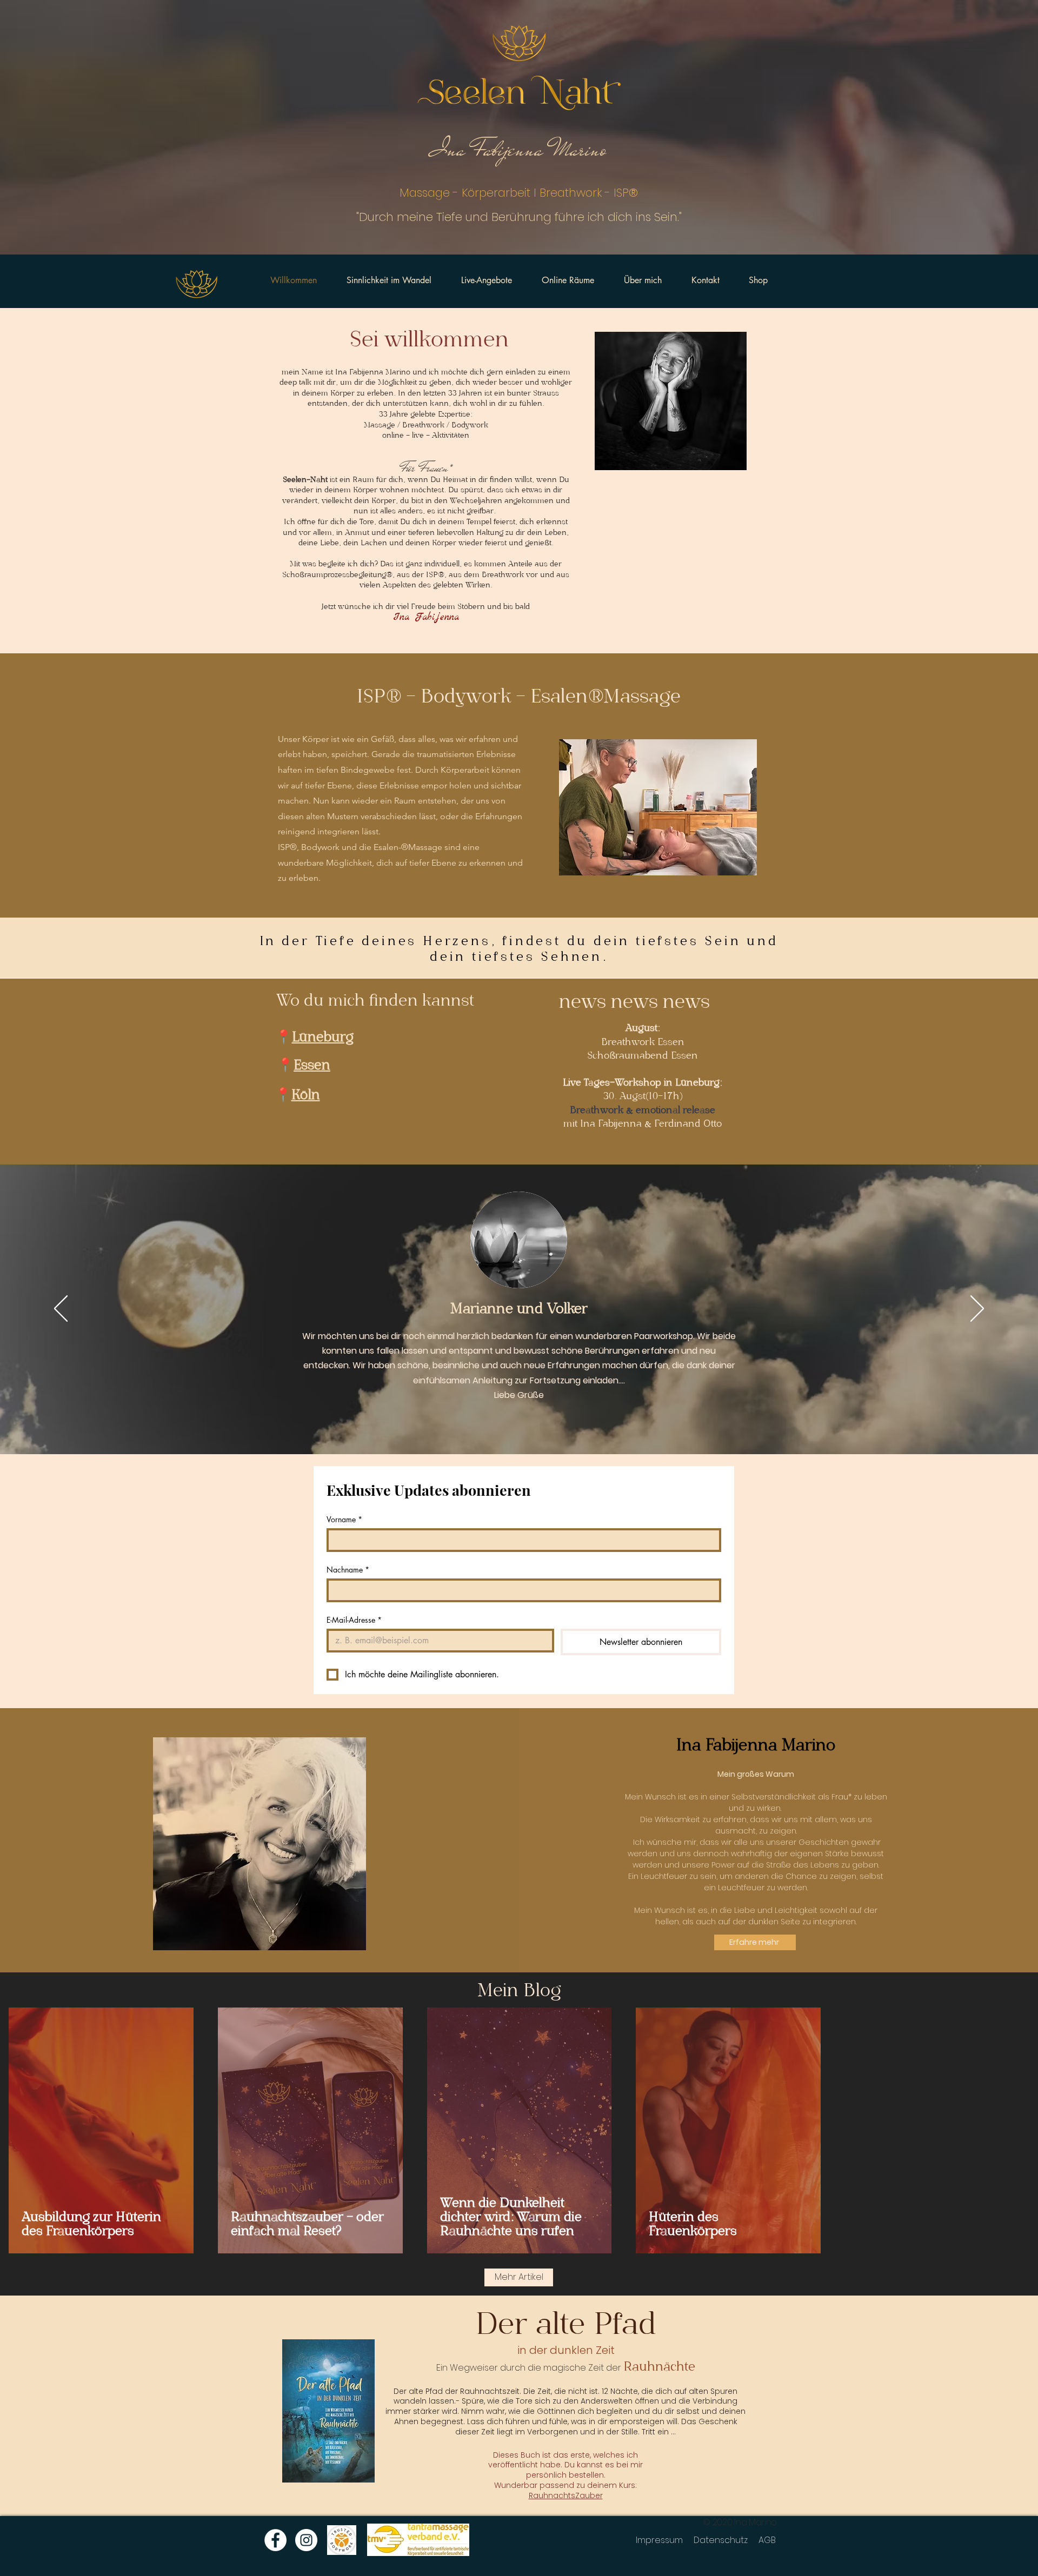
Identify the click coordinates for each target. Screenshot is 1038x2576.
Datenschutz (721, 2540)
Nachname (348, 1570)
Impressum (659, 2540)
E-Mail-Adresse (354, 1620)
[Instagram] (306, 2540)
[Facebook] (275, 2540)
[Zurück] (61, 1309)
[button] (658, 807)
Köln (306, 1096)
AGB (767, 2540)
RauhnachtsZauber (566, 2495)
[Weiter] (977, 1309)
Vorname (344, 1519)
